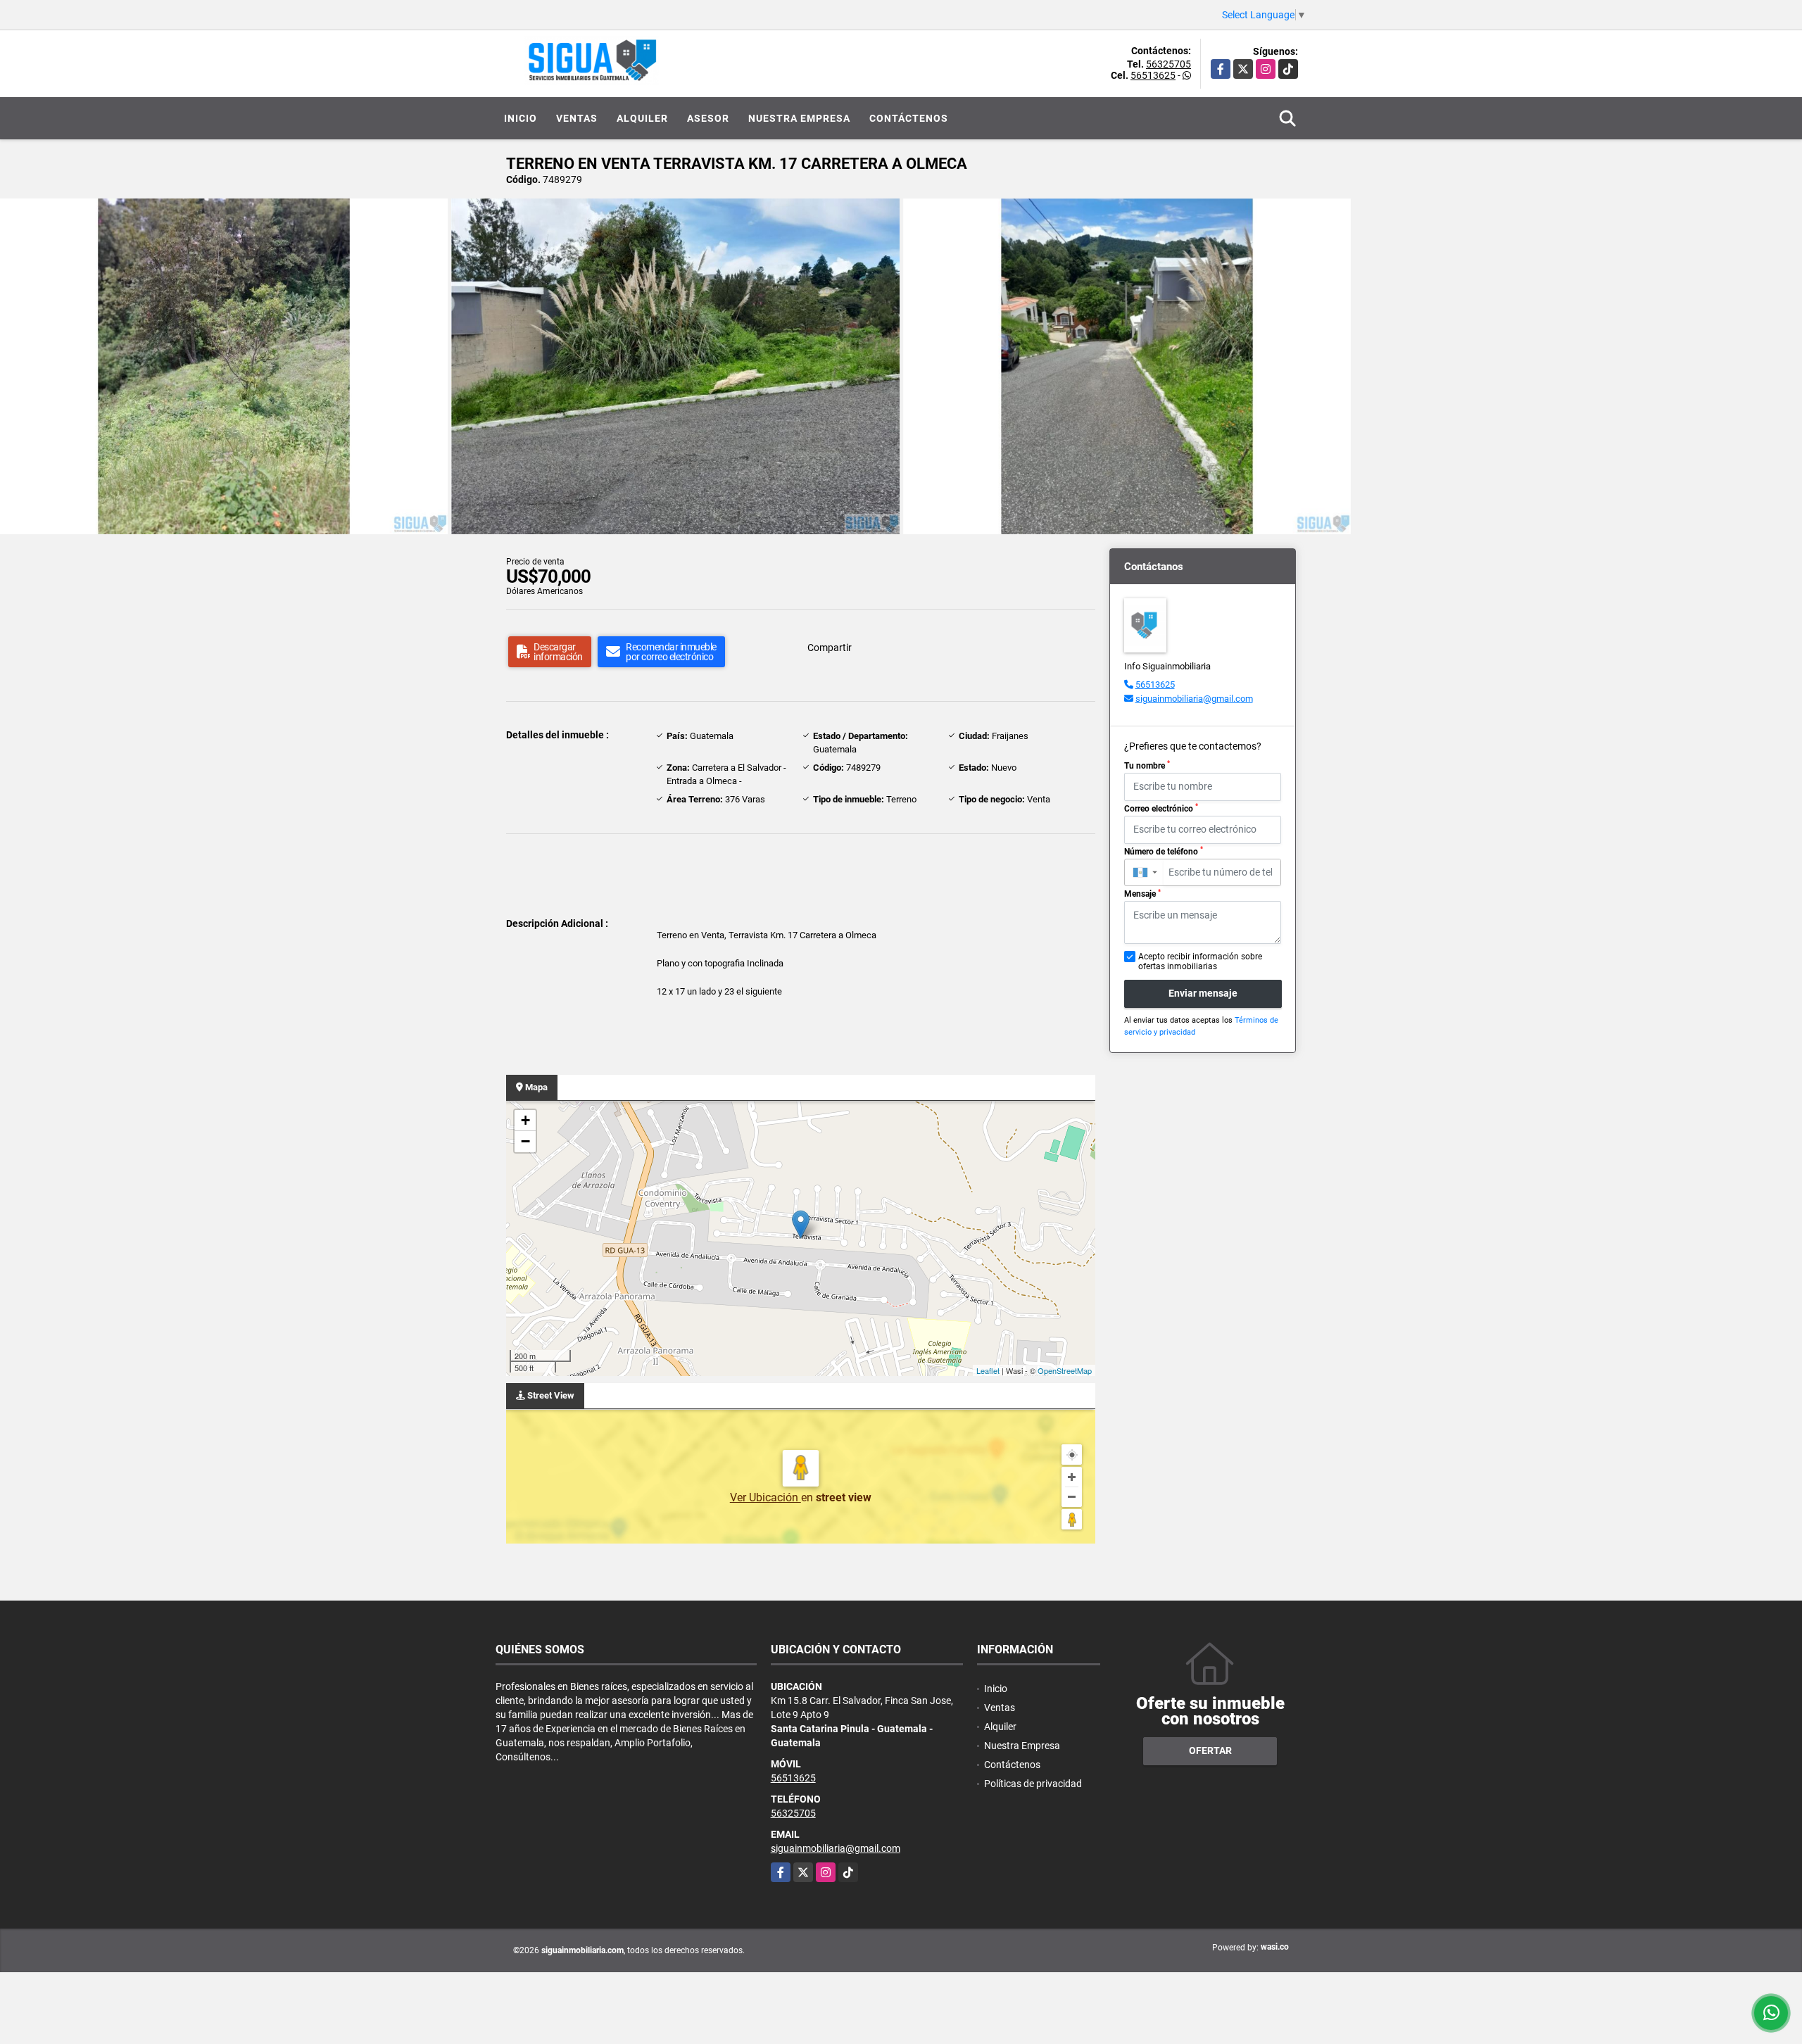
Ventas (577, 118)
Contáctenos (909, 118)
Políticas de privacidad (1033, 1784)
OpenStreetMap (1065, 1370)
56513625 (1153, 75)
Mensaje (1142, 894)
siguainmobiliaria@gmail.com (1194, 699)
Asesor (708, 118)
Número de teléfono (1164, 851)
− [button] (525, 1141)
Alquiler (642, 118)
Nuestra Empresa (799, 118)
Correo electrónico (1161, 808)
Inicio (521, 118)
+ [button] (525, 1120)
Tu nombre (1147, 765)
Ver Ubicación (765, 1497)
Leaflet (988, 1370)
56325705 (1168, 64)
